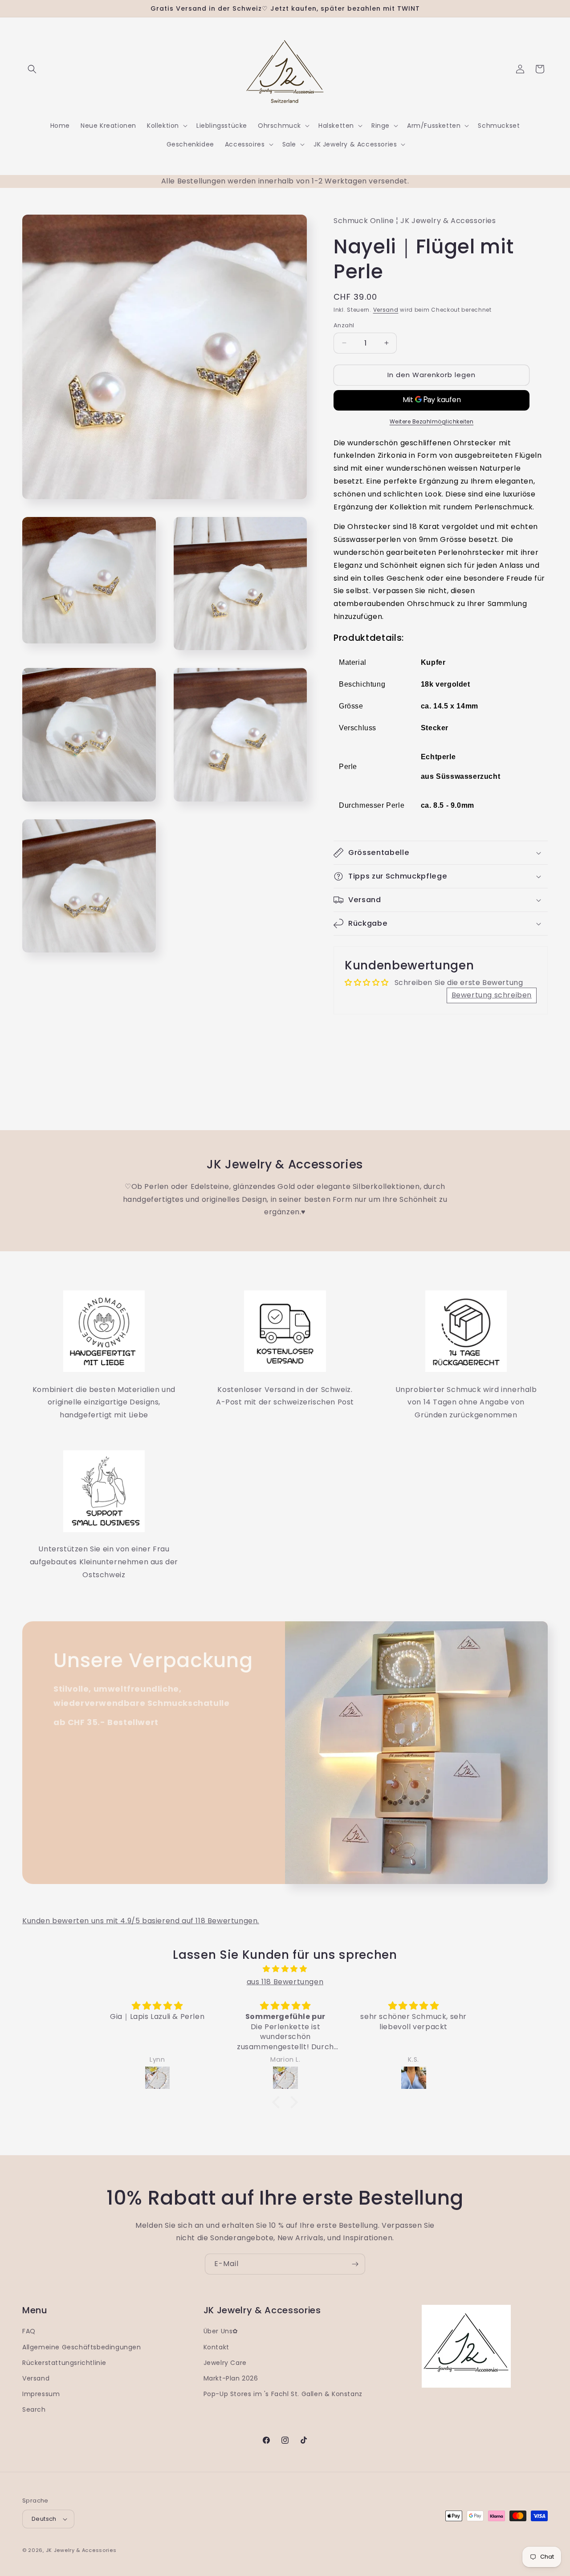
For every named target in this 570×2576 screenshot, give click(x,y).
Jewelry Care (225, 2363)
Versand (386, 310)
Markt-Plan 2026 (231, 2378)
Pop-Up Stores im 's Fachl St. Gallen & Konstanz (283, 2394)
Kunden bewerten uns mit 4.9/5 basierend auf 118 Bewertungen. (141, 1921)
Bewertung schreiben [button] (492, 995)
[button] (32, 69)
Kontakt (216, 2347)
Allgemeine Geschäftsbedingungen (82, 2347)
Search (34, 2409)
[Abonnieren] (355, 2264)
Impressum (41, 2394)
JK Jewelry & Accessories (81, 2550)
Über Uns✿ (221, 2331)
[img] (285, 1969)
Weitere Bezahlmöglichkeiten (432, 421)
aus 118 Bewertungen (285, 1982)
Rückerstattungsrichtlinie (64, 2363)
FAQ (29, 2331)
